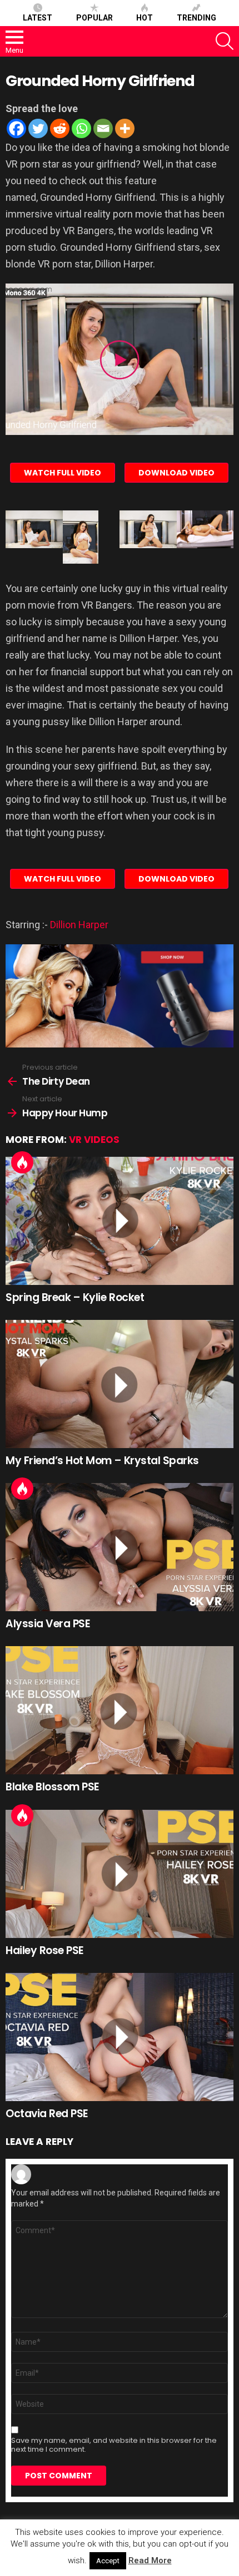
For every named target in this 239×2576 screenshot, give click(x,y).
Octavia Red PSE (47, 2114)
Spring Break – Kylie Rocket (75, 1297)
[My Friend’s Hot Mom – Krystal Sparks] (120, 1384)
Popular (94, 18)
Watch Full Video (63, 473)
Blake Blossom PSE (53, 1787)
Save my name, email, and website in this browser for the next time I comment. (114, 2445)
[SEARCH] (225, 41)
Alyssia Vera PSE (48, 1624)
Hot (145, 18)
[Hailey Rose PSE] (120, 1874)
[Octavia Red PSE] (120, 2037)
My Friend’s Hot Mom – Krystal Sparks (102, 1461)
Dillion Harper (79, 925)
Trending (196, 18)
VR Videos (94, 1140)
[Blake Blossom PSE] (120, 1710)
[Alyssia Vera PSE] (120, 1547)
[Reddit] (60, 128)
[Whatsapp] (81, 128)
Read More (150, 2560)
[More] (125, 128)
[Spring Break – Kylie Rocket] (120, 1221)
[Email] (103, 128)
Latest (38, 18)
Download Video (176, 473)
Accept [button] (108, 2561)
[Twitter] (38, 128)
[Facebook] (16, 128)
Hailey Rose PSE (45, 1950)
